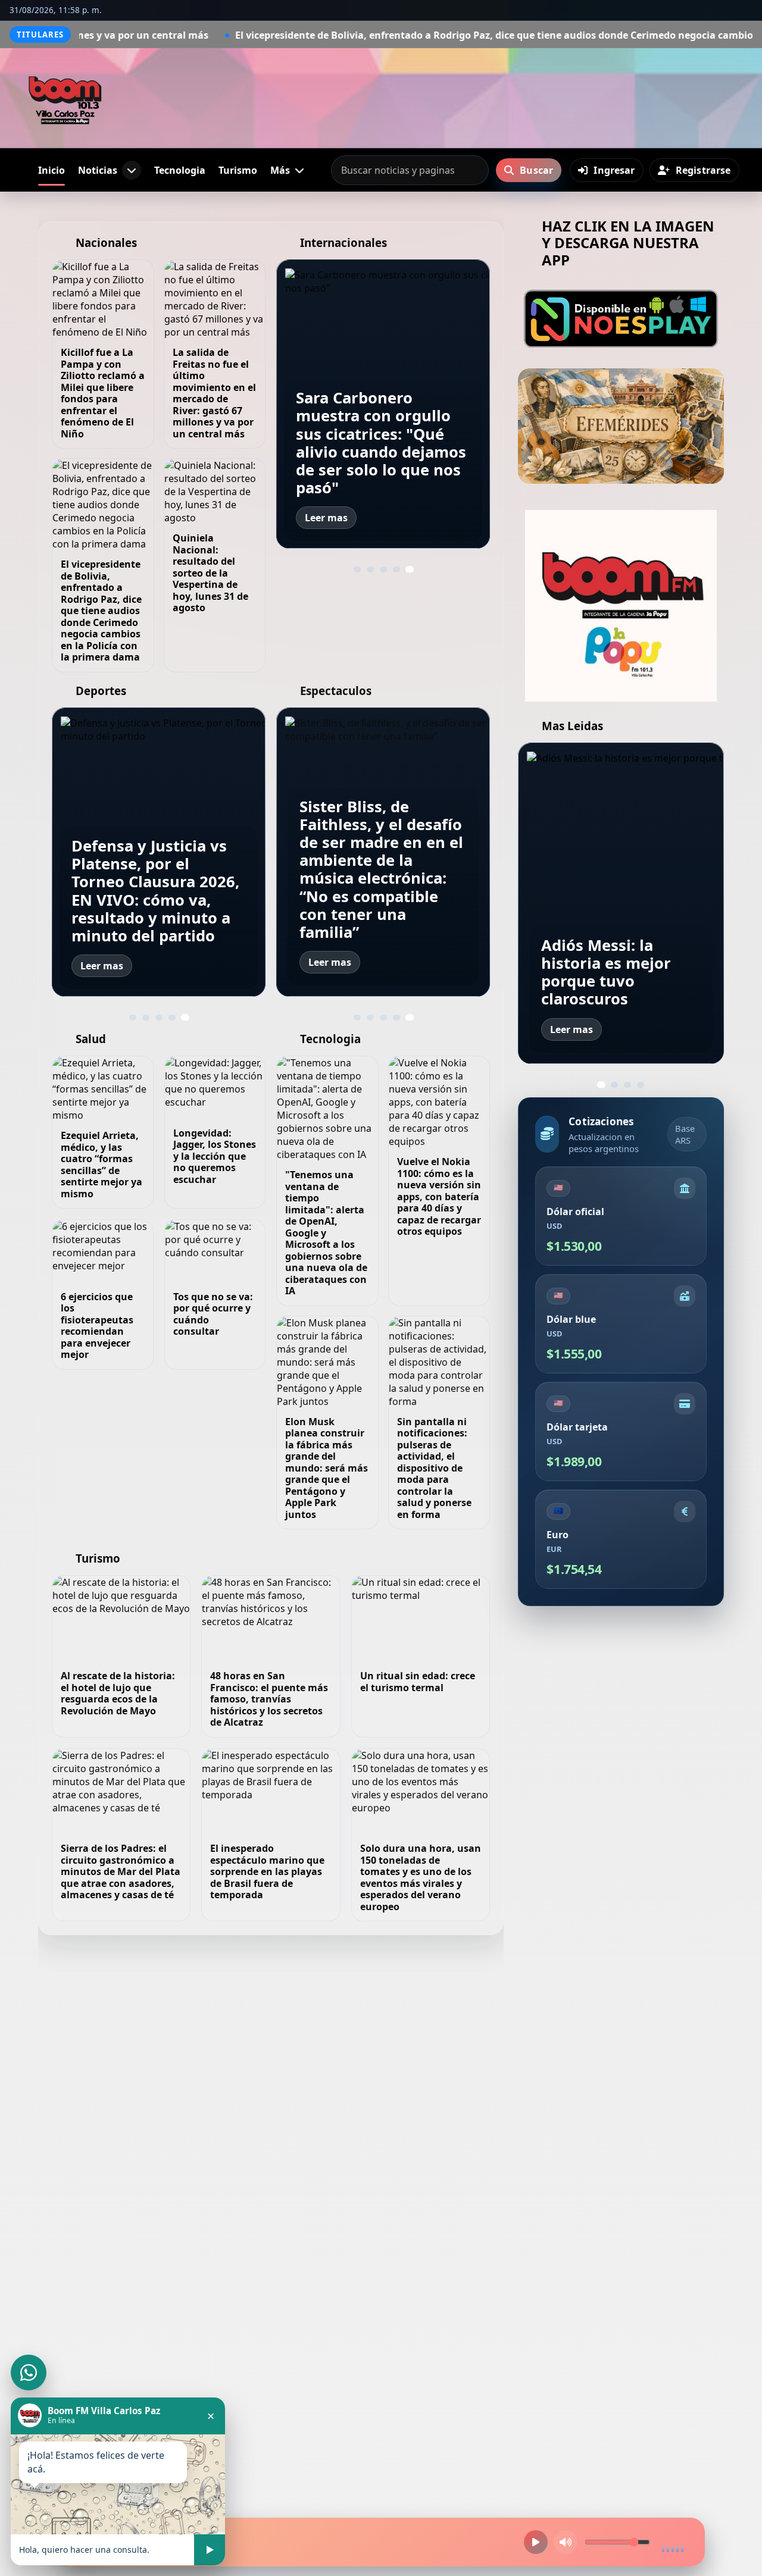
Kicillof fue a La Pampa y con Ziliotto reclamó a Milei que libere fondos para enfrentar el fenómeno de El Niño (103, 393)
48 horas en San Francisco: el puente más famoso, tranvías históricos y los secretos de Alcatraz (269, 1699)
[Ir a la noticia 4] (396, 569)
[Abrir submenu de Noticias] (132, 170)
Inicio (51, 170)
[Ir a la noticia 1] (357, 569)
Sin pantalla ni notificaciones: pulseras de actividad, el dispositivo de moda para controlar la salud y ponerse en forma (434, 1468)
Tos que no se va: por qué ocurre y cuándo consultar (213, 1314)
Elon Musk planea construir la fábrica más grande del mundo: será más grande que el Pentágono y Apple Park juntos (327, 1468)
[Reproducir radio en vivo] (536, 2542)
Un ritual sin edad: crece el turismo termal (418, 1682)
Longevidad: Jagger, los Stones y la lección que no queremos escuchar (215, 1156)
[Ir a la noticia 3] (383, 569)
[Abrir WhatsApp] (29, 2372)
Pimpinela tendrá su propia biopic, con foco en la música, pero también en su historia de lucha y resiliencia (376, 887)
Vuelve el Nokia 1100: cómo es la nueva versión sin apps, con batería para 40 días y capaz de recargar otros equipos (439, 1196)
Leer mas (326, 518)
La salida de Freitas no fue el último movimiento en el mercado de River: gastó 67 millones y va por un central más (214, 393)
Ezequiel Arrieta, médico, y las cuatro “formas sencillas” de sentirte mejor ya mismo (102, 1165)
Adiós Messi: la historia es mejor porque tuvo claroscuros (136, 909)
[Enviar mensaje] (210, 2550)
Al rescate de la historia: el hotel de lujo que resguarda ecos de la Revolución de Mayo (118, 1693)
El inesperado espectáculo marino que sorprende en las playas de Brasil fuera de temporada (267, 1871)
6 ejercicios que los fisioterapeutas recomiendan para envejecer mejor (97, 1326)
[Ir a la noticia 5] (410, 569)
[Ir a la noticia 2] (370, 569)
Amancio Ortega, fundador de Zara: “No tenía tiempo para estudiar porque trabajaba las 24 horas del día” (380, 443)
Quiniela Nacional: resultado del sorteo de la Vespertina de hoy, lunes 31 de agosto (210, 573)
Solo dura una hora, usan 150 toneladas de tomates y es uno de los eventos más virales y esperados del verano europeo (421, 1877)
